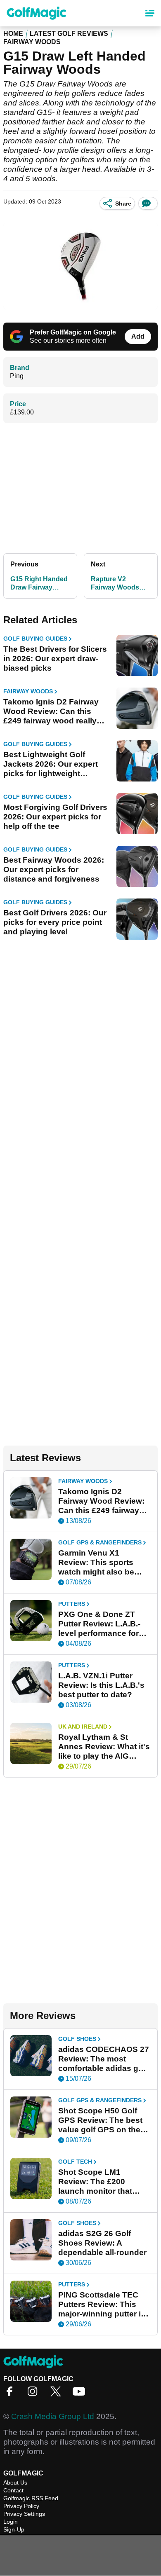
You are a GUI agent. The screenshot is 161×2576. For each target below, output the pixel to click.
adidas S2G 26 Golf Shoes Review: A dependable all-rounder (102, 2243)
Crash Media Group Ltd (53, 2416)
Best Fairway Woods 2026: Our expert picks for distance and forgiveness (54, 869)
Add (138, 336)
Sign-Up (14, 2529)
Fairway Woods (32, 42)
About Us (15, 2482)
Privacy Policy (21, 2506)
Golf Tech (75, 2162)
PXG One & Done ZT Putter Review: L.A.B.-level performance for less (99, 1624)
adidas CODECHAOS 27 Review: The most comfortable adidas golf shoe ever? (104, 2059)
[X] (58, 2394)
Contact (13, 2490)
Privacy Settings (24, 2514)
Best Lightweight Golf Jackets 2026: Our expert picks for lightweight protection (51, 764)
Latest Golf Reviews (69, 34)
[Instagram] (35, 2394)
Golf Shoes (77, 2039)
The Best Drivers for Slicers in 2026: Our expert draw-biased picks (55, 659)
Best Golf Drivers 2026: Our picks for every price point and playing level (55, 922)
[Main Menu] (150, 13)
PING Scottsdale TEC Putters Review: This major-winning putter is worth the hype (102, 2305)
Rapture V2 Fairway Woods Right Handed (115, 584)
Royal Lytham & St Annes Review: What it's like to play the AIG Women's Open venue (104, 1747)
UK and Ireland (83, 1727)
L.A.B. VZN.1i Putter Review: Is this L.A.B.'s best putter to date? (101, 1685)
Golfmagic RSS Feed (31, 2498)
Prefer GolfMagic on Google (73, 332)
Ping (17, 376)
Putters (72, 1604)
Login (11, 2522)
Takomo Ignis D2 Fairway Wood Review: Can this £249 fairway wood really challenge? (51, 711)
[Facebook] (12, 2394)
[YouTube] (81, 2394)
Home (13, 34)
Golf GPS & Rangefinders (100, 1542)
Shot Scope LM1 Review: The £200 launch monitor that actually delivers (95, 2182)
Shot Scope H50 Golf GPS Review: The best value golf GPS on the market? (100, 2120)
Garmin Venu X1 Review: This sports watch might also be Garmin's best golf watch (96, 1563)
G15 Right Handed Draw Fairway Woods (39, 584)
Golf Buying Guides (35, 639)
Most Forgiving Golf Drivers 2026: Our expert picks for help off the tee (55, 817)
